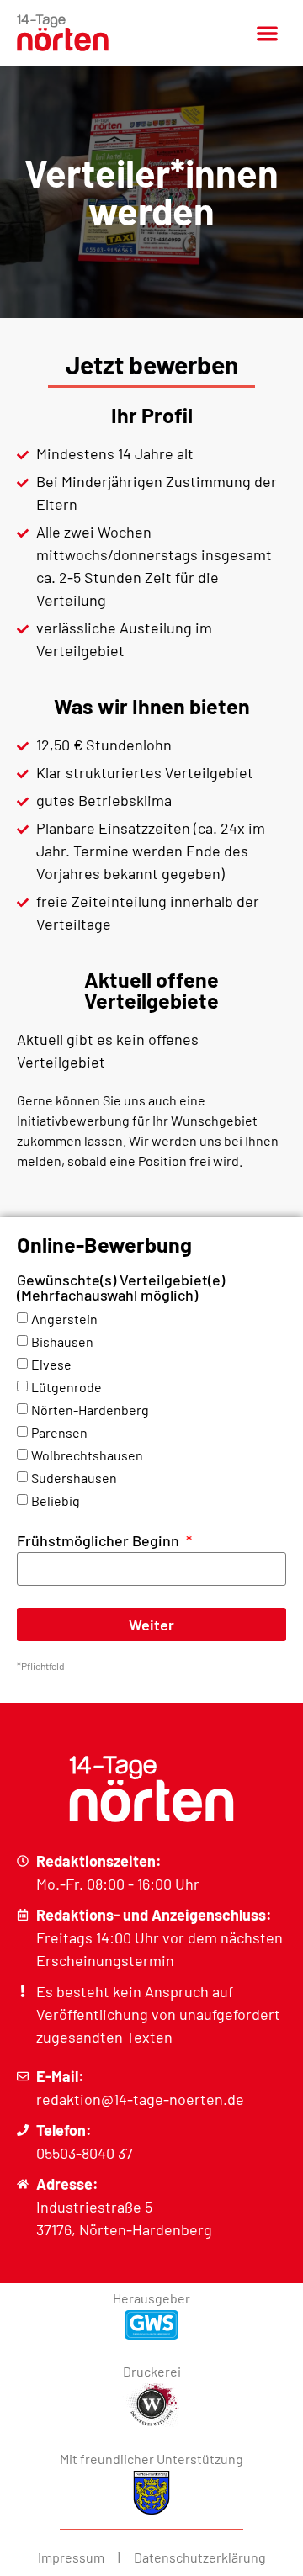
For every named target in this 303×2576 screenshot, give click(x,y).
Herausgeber (151, 2298)
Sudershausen (74, 1478)
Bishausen (62, 1341)
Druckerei (152, 2371)
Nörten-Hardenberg (90, 1410)
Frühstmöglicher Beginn (100, 1541)
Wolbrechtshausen (87, 1455)
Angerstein (64, 1319)
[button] (267, 33)
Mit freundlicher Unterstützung (151, 2459)
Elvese (51, 1364)
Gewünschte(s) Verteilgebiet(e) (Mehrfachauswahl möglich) (121, 1288)
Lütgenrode (66, 1387)
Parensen (59, 1432)
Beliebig (56, 1500)
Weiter (151, 1625)
